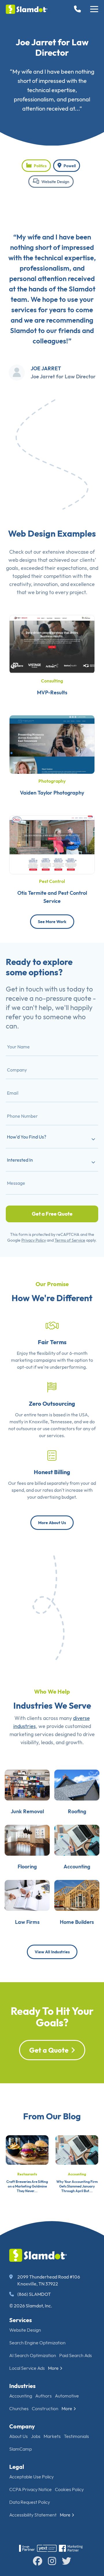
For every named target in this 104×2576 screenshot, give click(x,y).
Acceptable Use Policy (31, 2477)
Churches (19, 2408)
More (53, 2368)
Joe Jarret (46, 368)
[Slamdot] (27, 9)
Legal (17, 2467)
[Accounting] (77, 1840)
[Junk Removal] (27, 1784)
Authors (43, 2396)
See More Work (52, 922)
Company (22, 2426)
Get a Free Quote (52, 1214)
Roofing (77, 1811)
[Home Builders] (77, 1895)
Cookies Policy (69, 2489)
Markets (52, 2436)
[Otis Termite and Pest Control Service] (52, 844)
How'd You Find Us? (27, 1137)
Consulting (52, 681)
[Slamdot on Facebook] (38, 2561)
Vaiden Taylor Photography (52, 793)
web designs (23, 560)
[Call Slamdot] (79, 9)
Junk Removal (27, 1811)
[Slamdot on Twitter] (66, 2561)
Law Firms (27, 1922)
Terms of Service (70, 1240)
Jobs (36, 2436)
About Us (18, 2436)
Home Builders (77, 1922)
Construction (45, 2408)
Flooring (27, 1867)
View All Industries (52, 1952)
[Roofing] (77, 1784)
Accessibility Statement (33, 2515)
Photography (52, 781)
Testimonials (76, 2436)
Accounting (77, 1867)
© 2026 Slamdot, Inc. (31, 2306)
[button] (94, 9)
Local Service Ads (27, 2368)
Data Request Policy (30, 2502)
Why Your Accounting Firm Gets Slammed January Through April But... (77, 2186)
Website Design (55, 182)
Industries (22, 2386)
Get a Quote (49, 2050)
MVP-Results (52, 692)
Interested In (20, 1160)
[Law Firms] (27, 1895)
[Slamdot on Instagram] (52, 2561)
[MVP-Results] (52, 644)
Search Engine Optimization (37, 2343)
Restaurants (27, 2174)
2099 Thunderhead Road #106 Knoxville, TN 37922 (49, 2280)
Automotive (67, 2396)
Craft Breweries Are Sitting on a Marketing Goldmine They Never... (27, 2186)
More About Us (52, 1523)
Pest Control (52, 881)
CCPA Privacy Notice (30, 2489)
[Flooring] (27, 1840)
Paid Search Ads (76, 2355)
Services (21, 2320)
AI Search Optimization (33, 2355)
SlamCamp (21, 2449)
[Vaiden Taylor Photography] (52, 744)
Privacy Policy (34, 1240)
